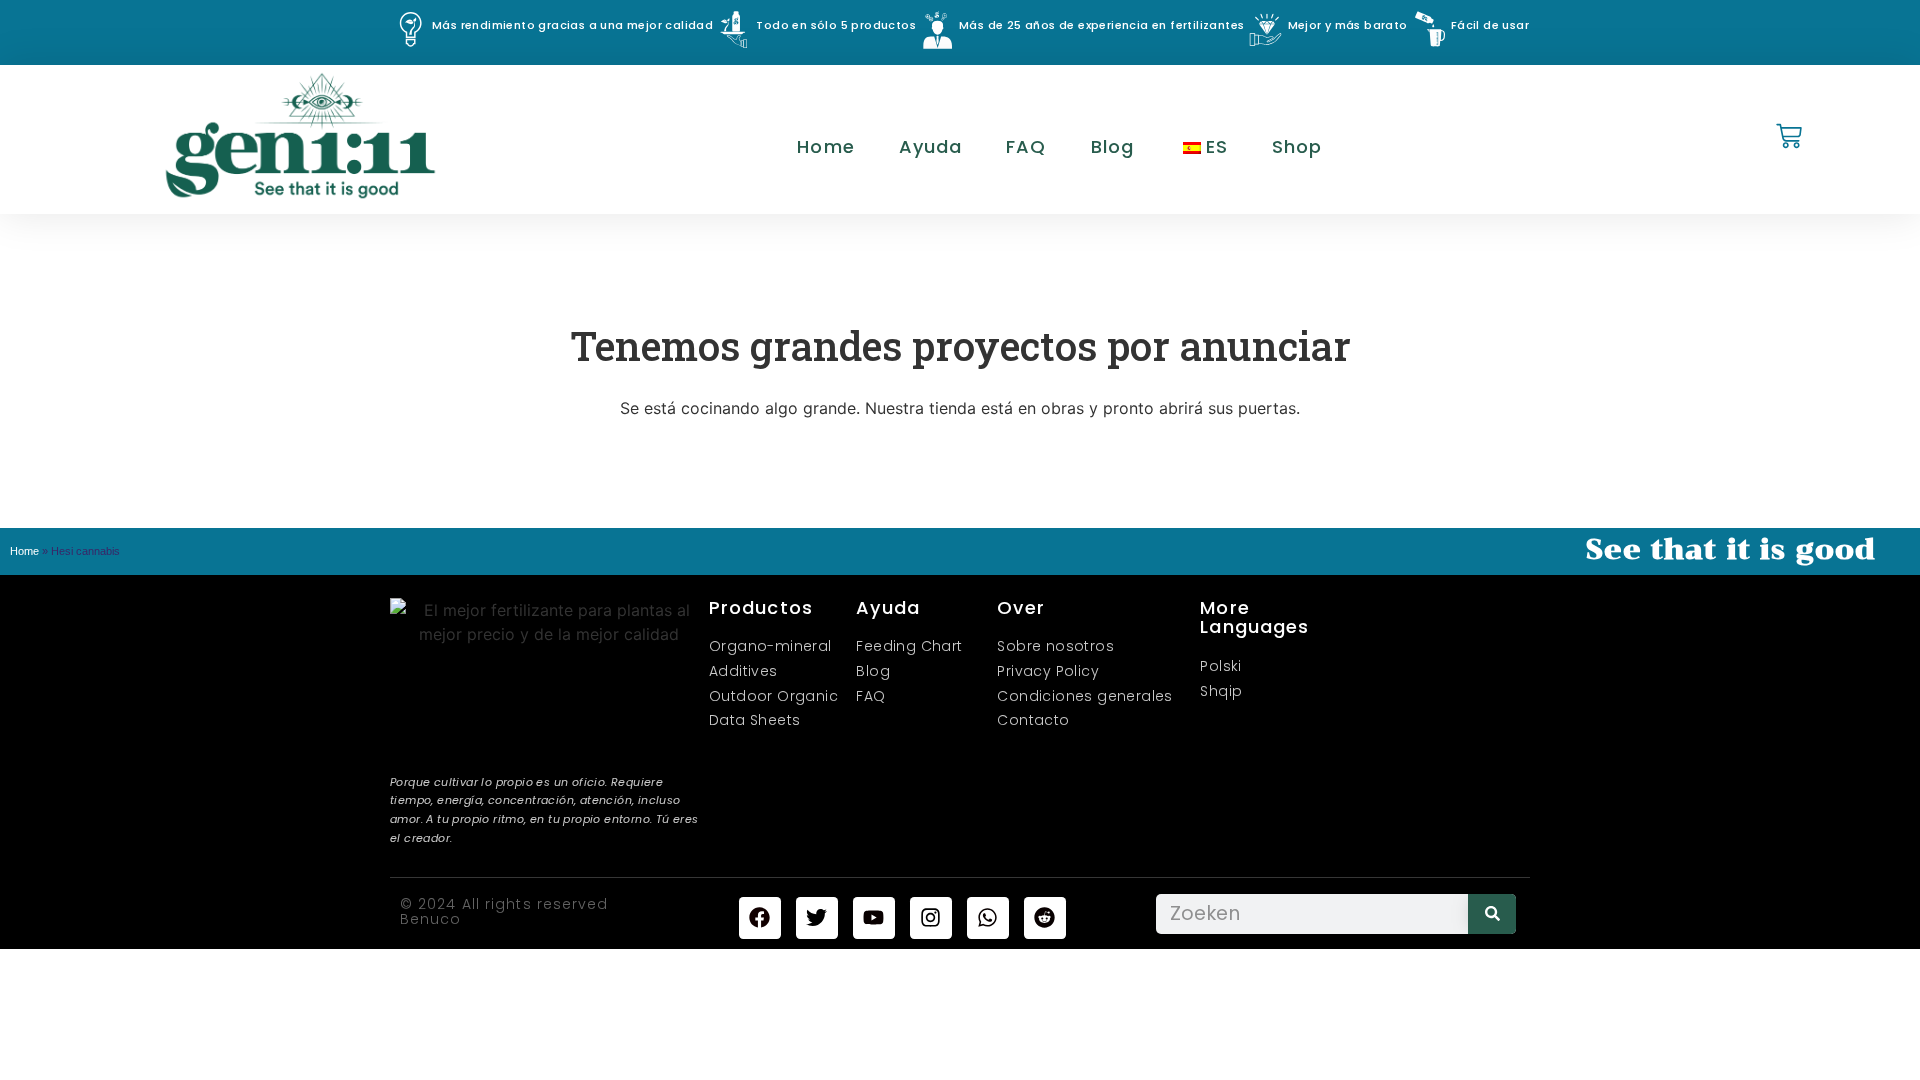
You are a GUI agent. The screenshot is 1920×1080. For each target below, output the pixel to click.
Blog (1112, 146)
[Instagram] (931, 918)
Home (825, 146)
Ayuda (931, 146)
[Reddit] (1045, 918)
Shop (1297, 146)
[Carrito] (1789, 137)
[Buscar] (1492, 914)
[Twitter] (817, 918)
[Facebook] (760, 918)
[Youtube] (874, 918)
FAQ (1026, 146)
